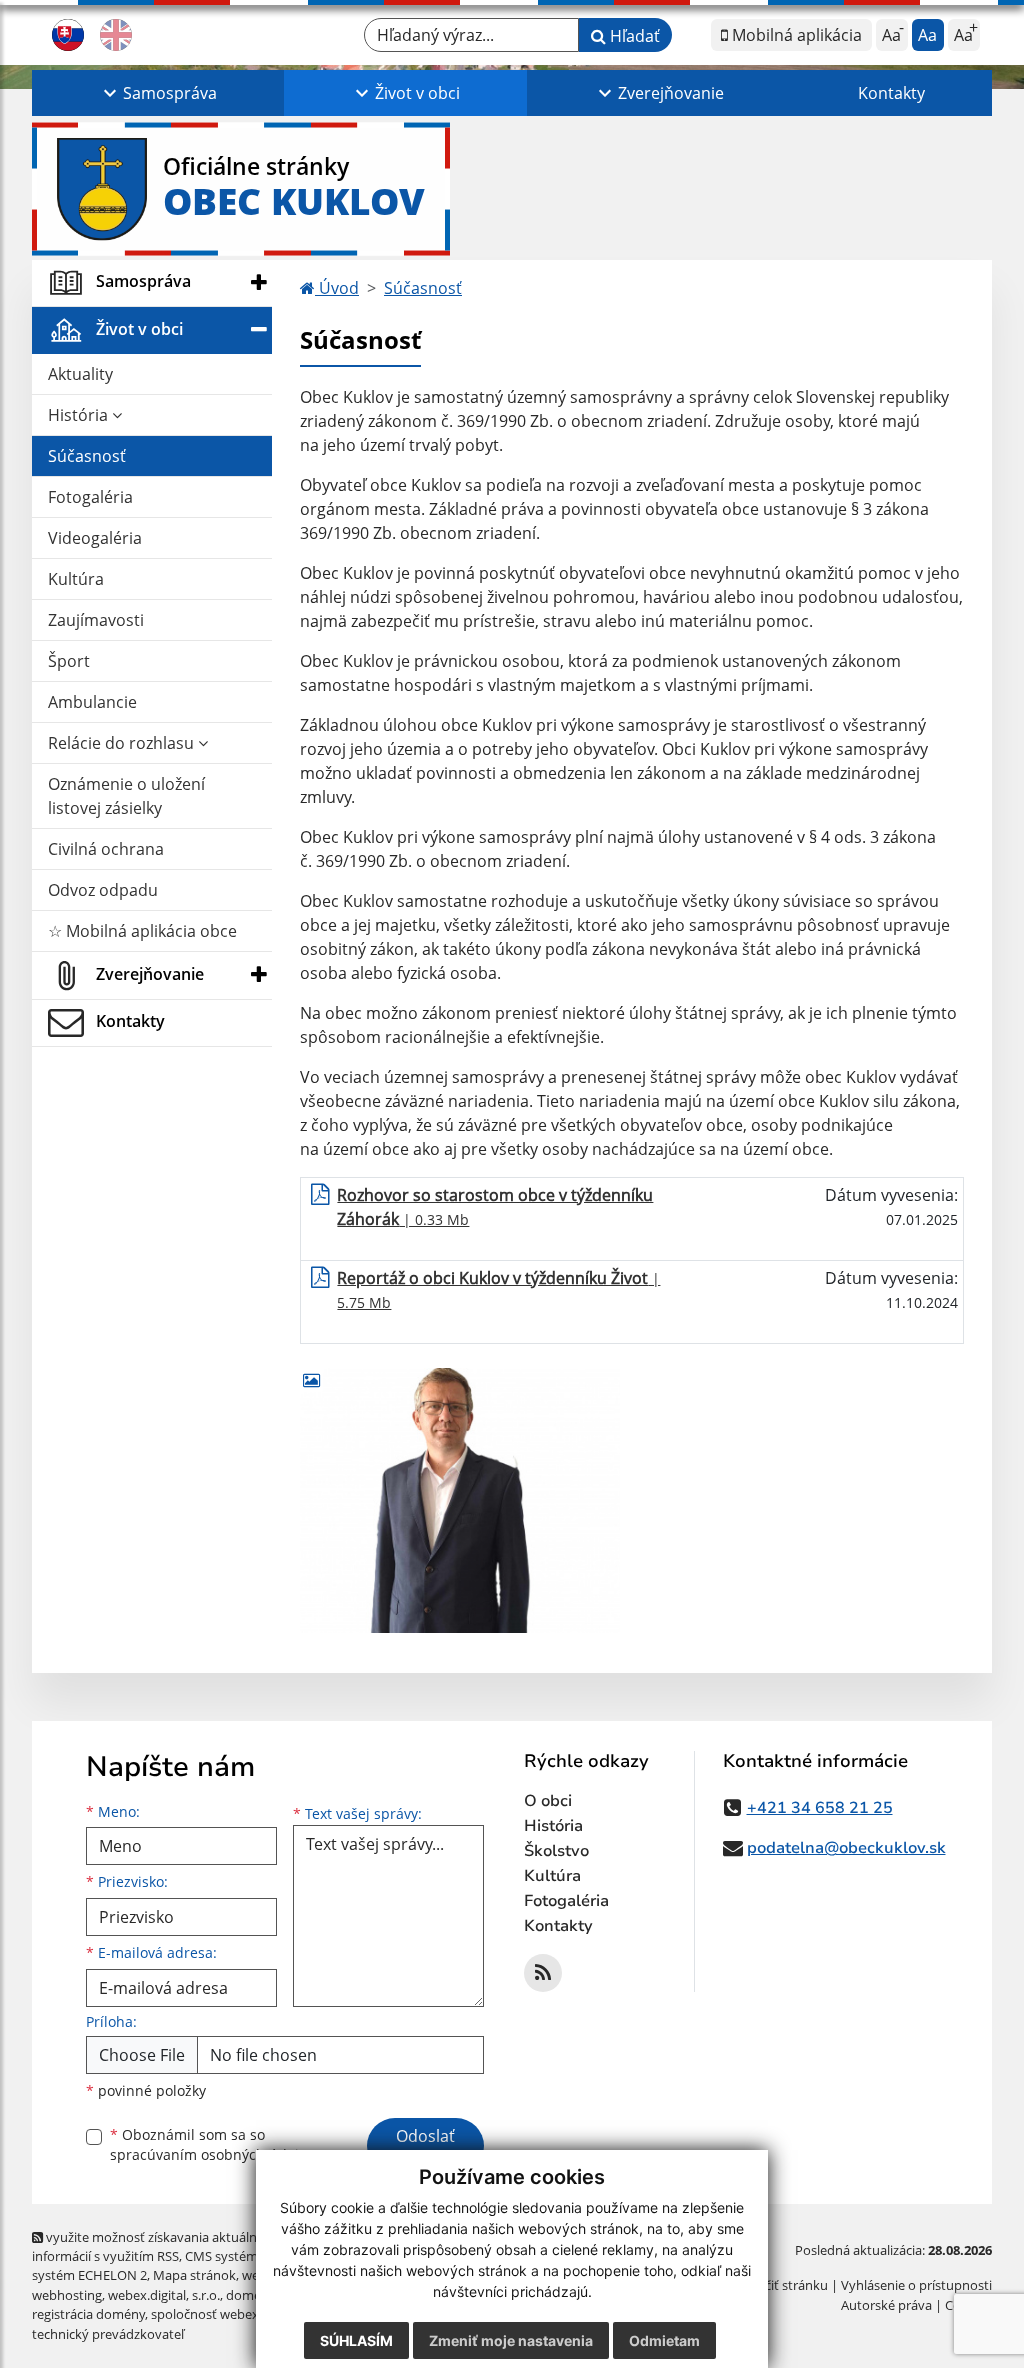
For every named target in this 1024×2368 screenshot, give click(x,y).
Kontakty (891, 93)
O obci (548, 1801)
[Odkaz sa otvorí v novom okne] (543, 1973)
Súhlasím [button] (356, 2340)
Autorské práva (886, 2305)
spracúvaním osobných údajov (212, 2154)
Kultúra (76, 579)
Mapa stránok (194, 2275)
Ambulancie (92, 702)
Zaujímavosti (96, 620)
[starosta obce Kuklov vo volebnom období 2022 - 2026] (460, 1500)
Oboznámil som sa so (212, 2145)
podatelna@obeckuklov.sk (846, 1848)
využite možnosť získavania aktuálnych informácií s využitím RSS (155, 2246)
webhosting (67, 2295)
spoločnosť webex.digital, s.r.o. (241, 2314)
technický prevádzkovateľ (108, 2334)
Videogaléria (95, 538)
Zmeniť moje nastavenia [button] (511, 2340)
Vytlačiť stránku (781, 2285)
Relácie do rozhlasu (123, 743)
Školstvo (556, 1851)
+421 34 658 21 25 (820, 1808)
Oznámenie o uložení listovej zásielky (126, 796)
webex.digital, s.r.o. (164, 2295)
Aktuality (80, 374)
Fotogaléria (90, 497)
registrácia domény (88, 2314)
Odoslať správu (425, 2148)
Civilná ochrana (106, 849)
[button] (158, 93)
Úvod (337, 288)
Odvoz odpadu (103, 890)
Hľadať (633, 36)
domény (250, 2295)
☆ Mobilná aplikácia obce (142, 931)
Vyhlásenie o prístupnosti (916, 2285)
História (80, 415)
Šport (69, 661)
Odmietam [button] (664, 2340)
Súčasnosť (87, 456)
